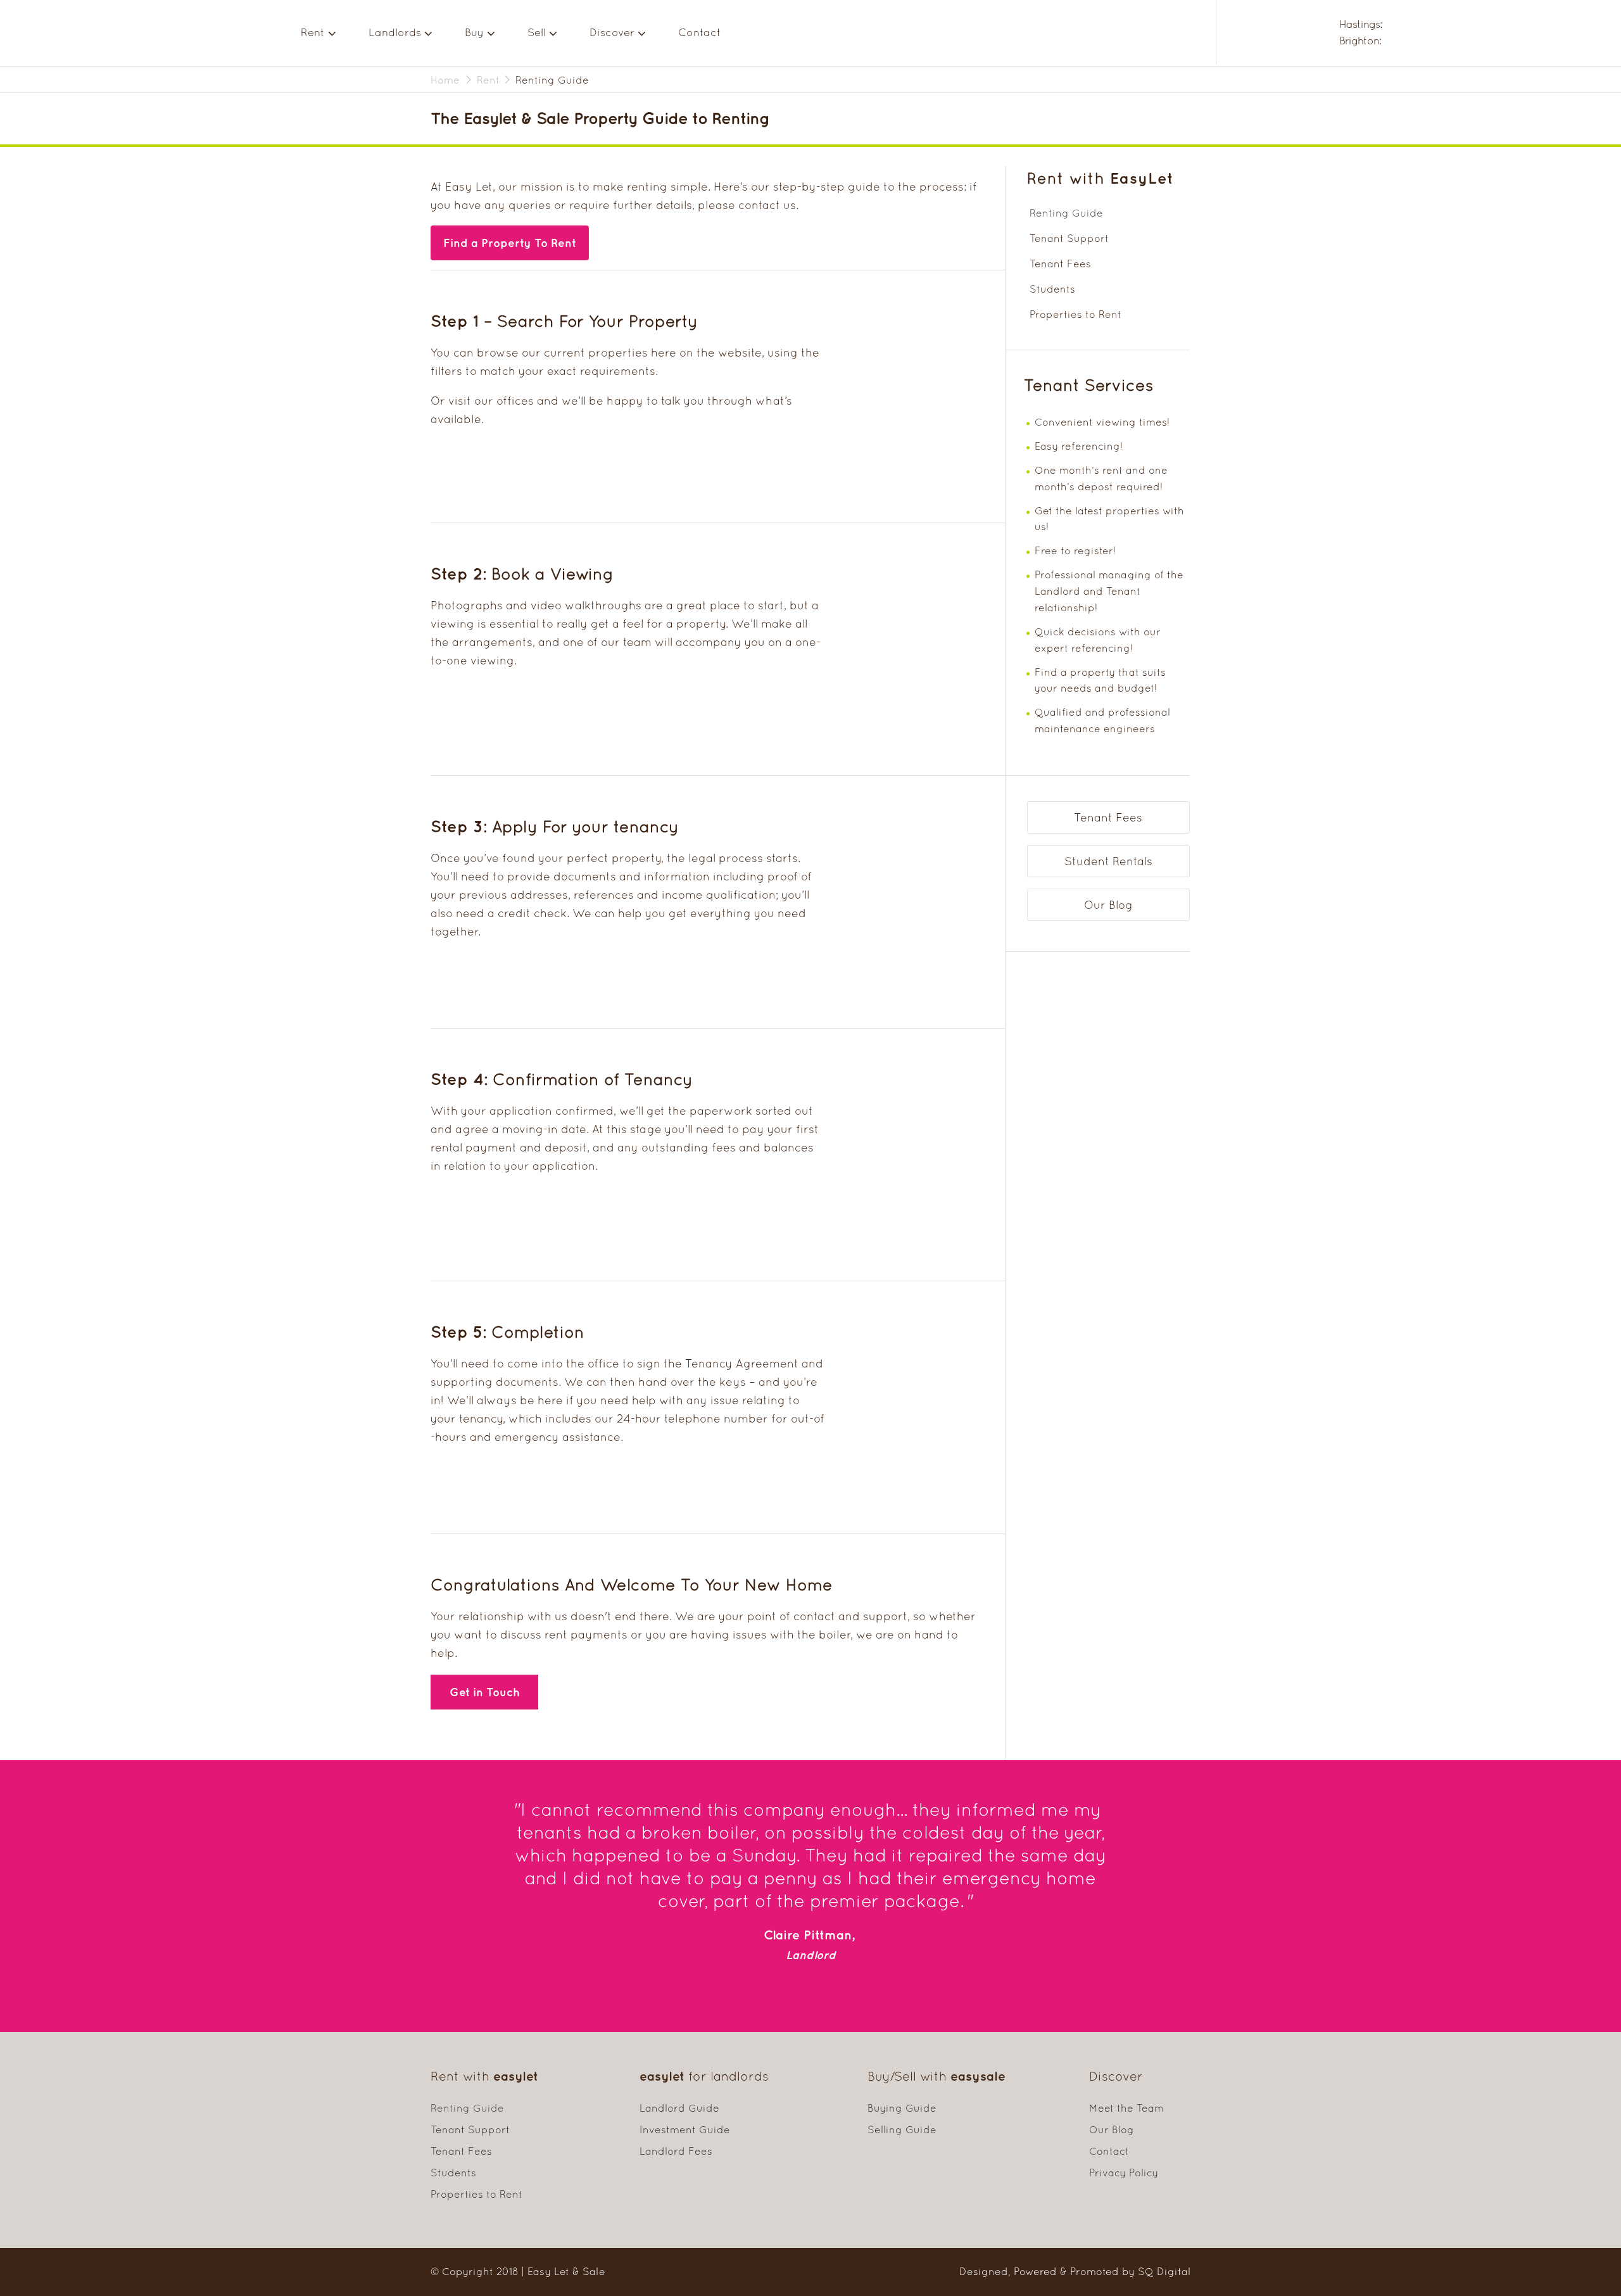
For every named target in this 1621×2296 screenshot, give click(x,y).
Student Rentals (1108, 861)
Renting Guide (1066, 213)
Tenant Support (1069, 238)
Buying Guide (902, 2108)
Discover (612, 32)
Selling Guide (902, 2129)
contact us (767, 205)
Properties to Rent (1075, 314)
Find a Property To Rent (510, 243)
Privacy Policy (1124, 2172)
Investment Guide (685, 2129)
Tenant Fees (1060, 263)
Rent (313, 32)
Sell (537, 32)
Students (1052, 289)
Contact (700, 32)
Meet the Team (1126, 2108)
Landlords (395, 32)
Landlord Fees (676, 2151)
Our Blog (1108, 905)
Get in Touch (485, 1692)
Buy (474, 32)
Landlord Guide (679, 2108)
